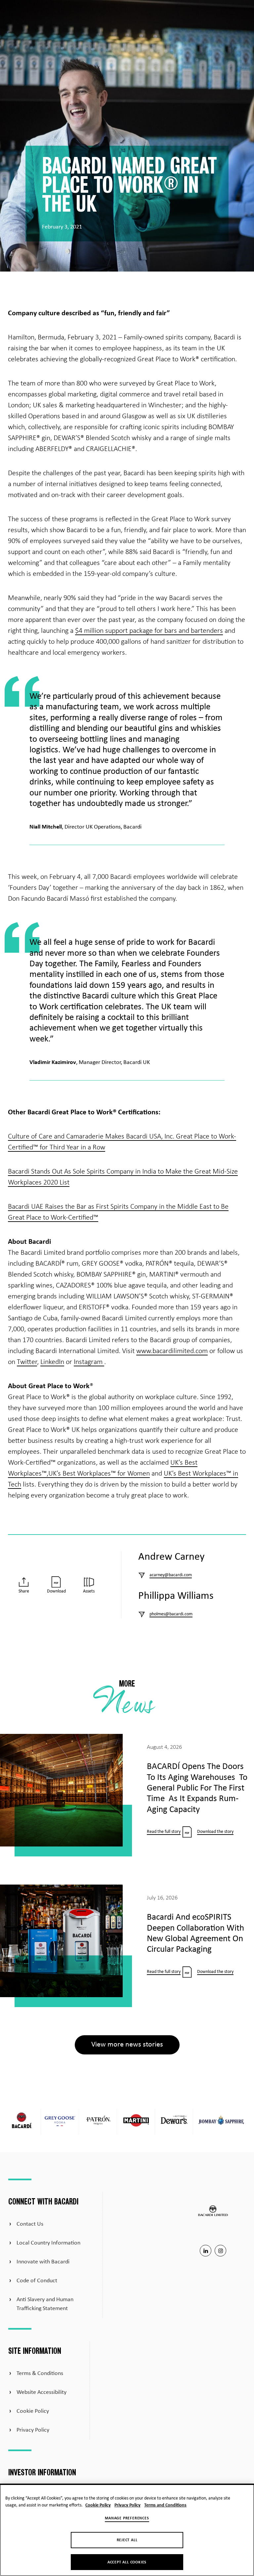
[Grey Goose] (60, 2122)
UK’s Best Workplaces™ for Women (99, 1474)
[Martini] (136, 2122)
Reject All (127, 2540)
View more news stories (127, 2045)
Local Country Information (48, 2243)
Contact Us (30, 2224)
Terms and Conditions (165, 2505)
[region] (127, 2530)
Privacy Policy (33, 2430)
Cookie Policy (33, 2411)
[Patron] (98, 2122)
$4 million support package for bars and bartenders (149, 631)
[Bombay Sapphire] (222, 2122)
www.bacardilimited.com (172, 1351)
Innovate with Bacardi (43, 2262)
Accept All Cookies (127, 2562)
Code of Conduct (37, 2281)
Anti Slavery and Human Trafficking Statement (45, 2304)
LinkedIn (52, 1362)
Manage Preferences (127, 2518)
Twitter (27, 1362)
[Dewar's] (174, 2122)
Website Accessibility (42, 2392)
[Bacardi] (22, 2122)
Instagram (89, 1362)
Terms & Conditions (40, 2374)
